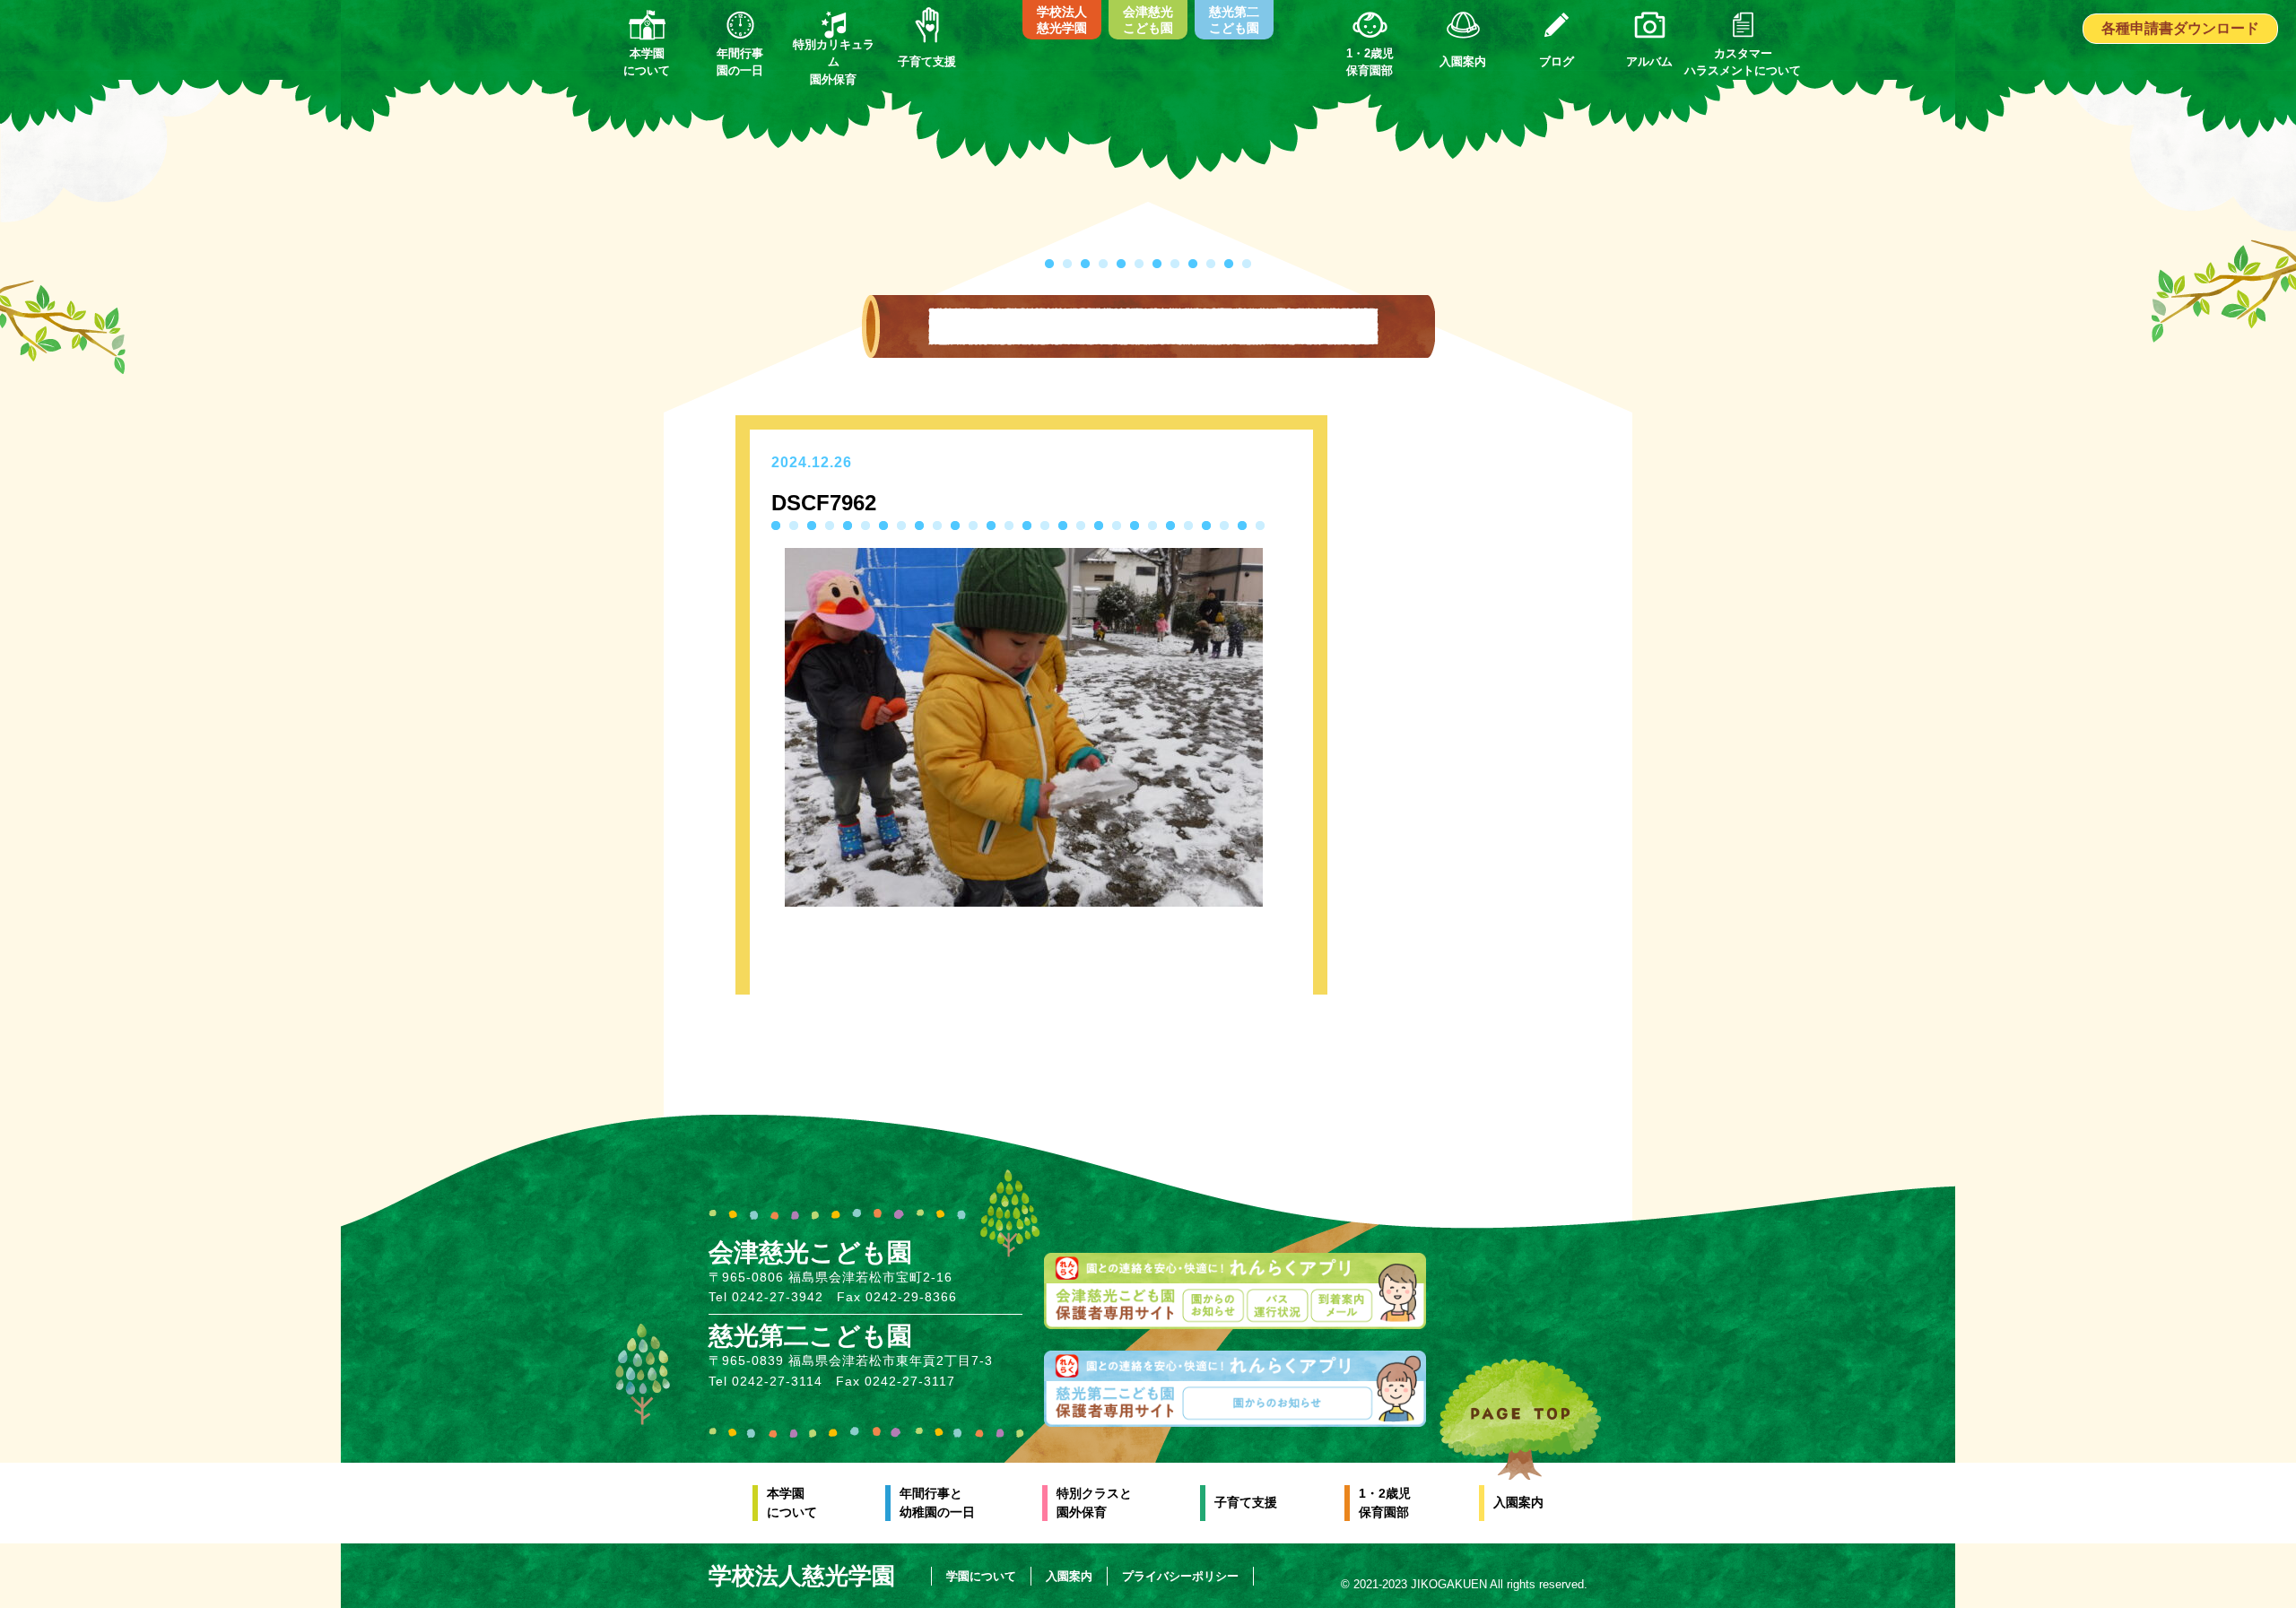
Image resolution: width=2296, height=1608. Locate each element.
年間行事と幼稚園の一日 (937, 1503)
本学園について (792, 1503)
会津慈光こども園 (1148, 20)
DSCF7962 (824, 503)
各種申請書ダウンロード (2180, 28)
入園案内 (1518, 1502)
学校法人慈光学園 (1062, 20)
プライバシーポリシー (1180, 1576)
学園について (981, 1576)
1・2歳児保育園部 (1385, 1503)
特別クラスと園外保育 (1094, 1503)
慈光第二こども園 (1234, 20)
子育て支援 (1246, 1502)
